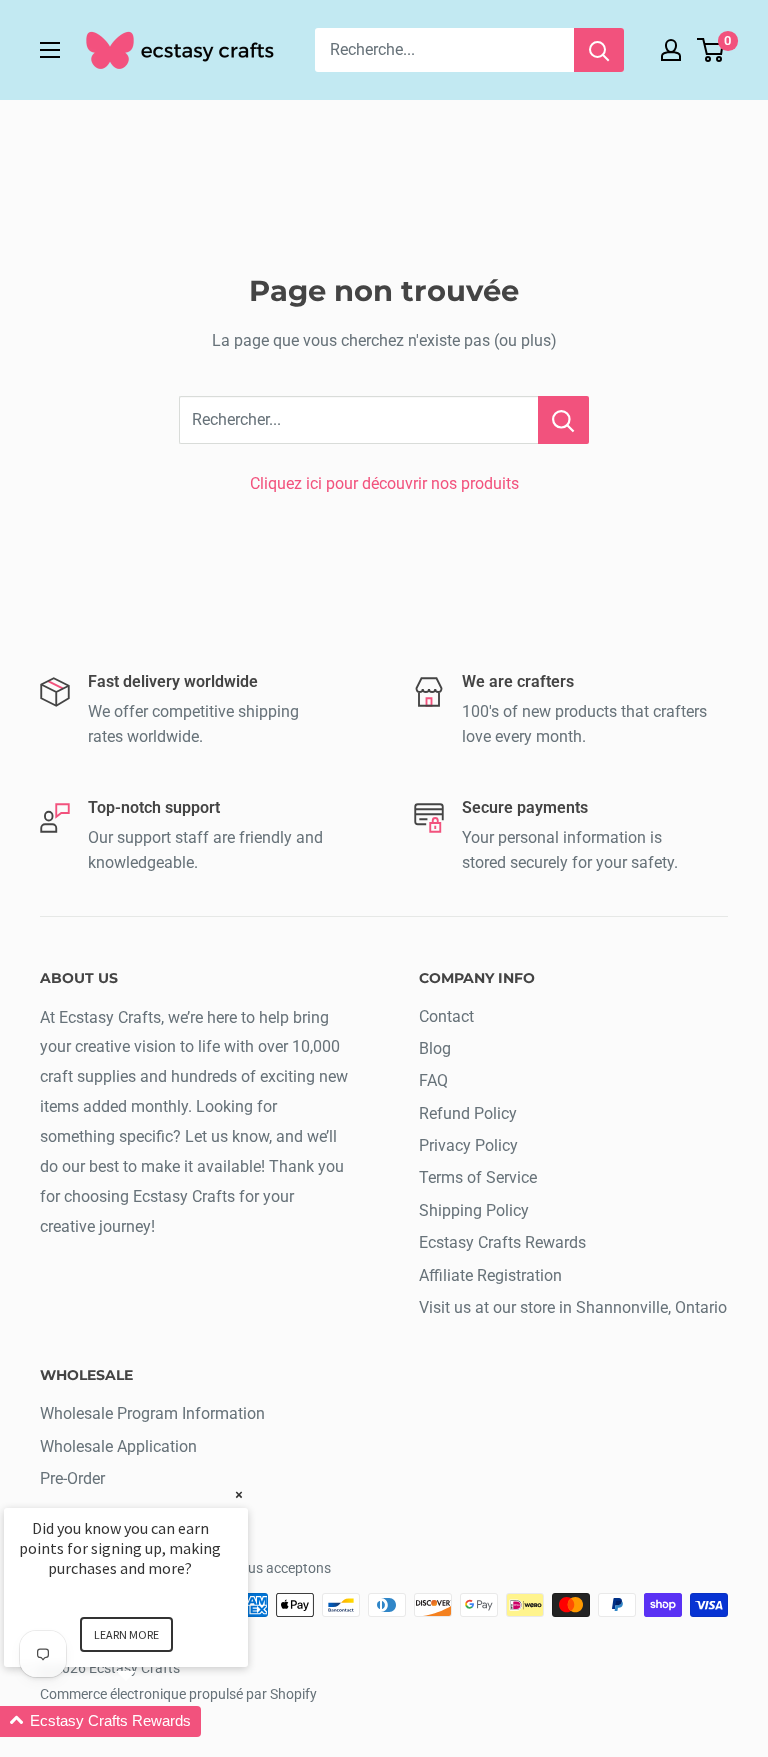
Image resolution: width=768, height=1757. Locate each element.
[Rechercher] (599, 50)
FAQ (433, 1080)
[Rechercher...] (563, 420)
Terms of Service (478, 1177)
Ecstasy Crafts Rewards (502, 1242)
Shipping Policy (474, 1210)
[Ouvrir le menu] (50, 50)
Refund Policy (468, 1113)
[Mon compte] (671, 50)
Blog (435, 1048)
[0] (711, 50)
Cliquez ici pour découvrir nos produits (384, 483)
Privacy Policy (468, 1145)
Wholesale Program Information (152, 1413)
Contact (446, 1016)
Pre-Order (72, 1478)
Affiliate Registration (490, 1275)
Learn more (126, 1634)
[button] (150, 1721)
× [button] (239, 1494)
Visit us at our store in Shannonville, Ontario (573, 1307)
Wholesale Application (118, 1446)
